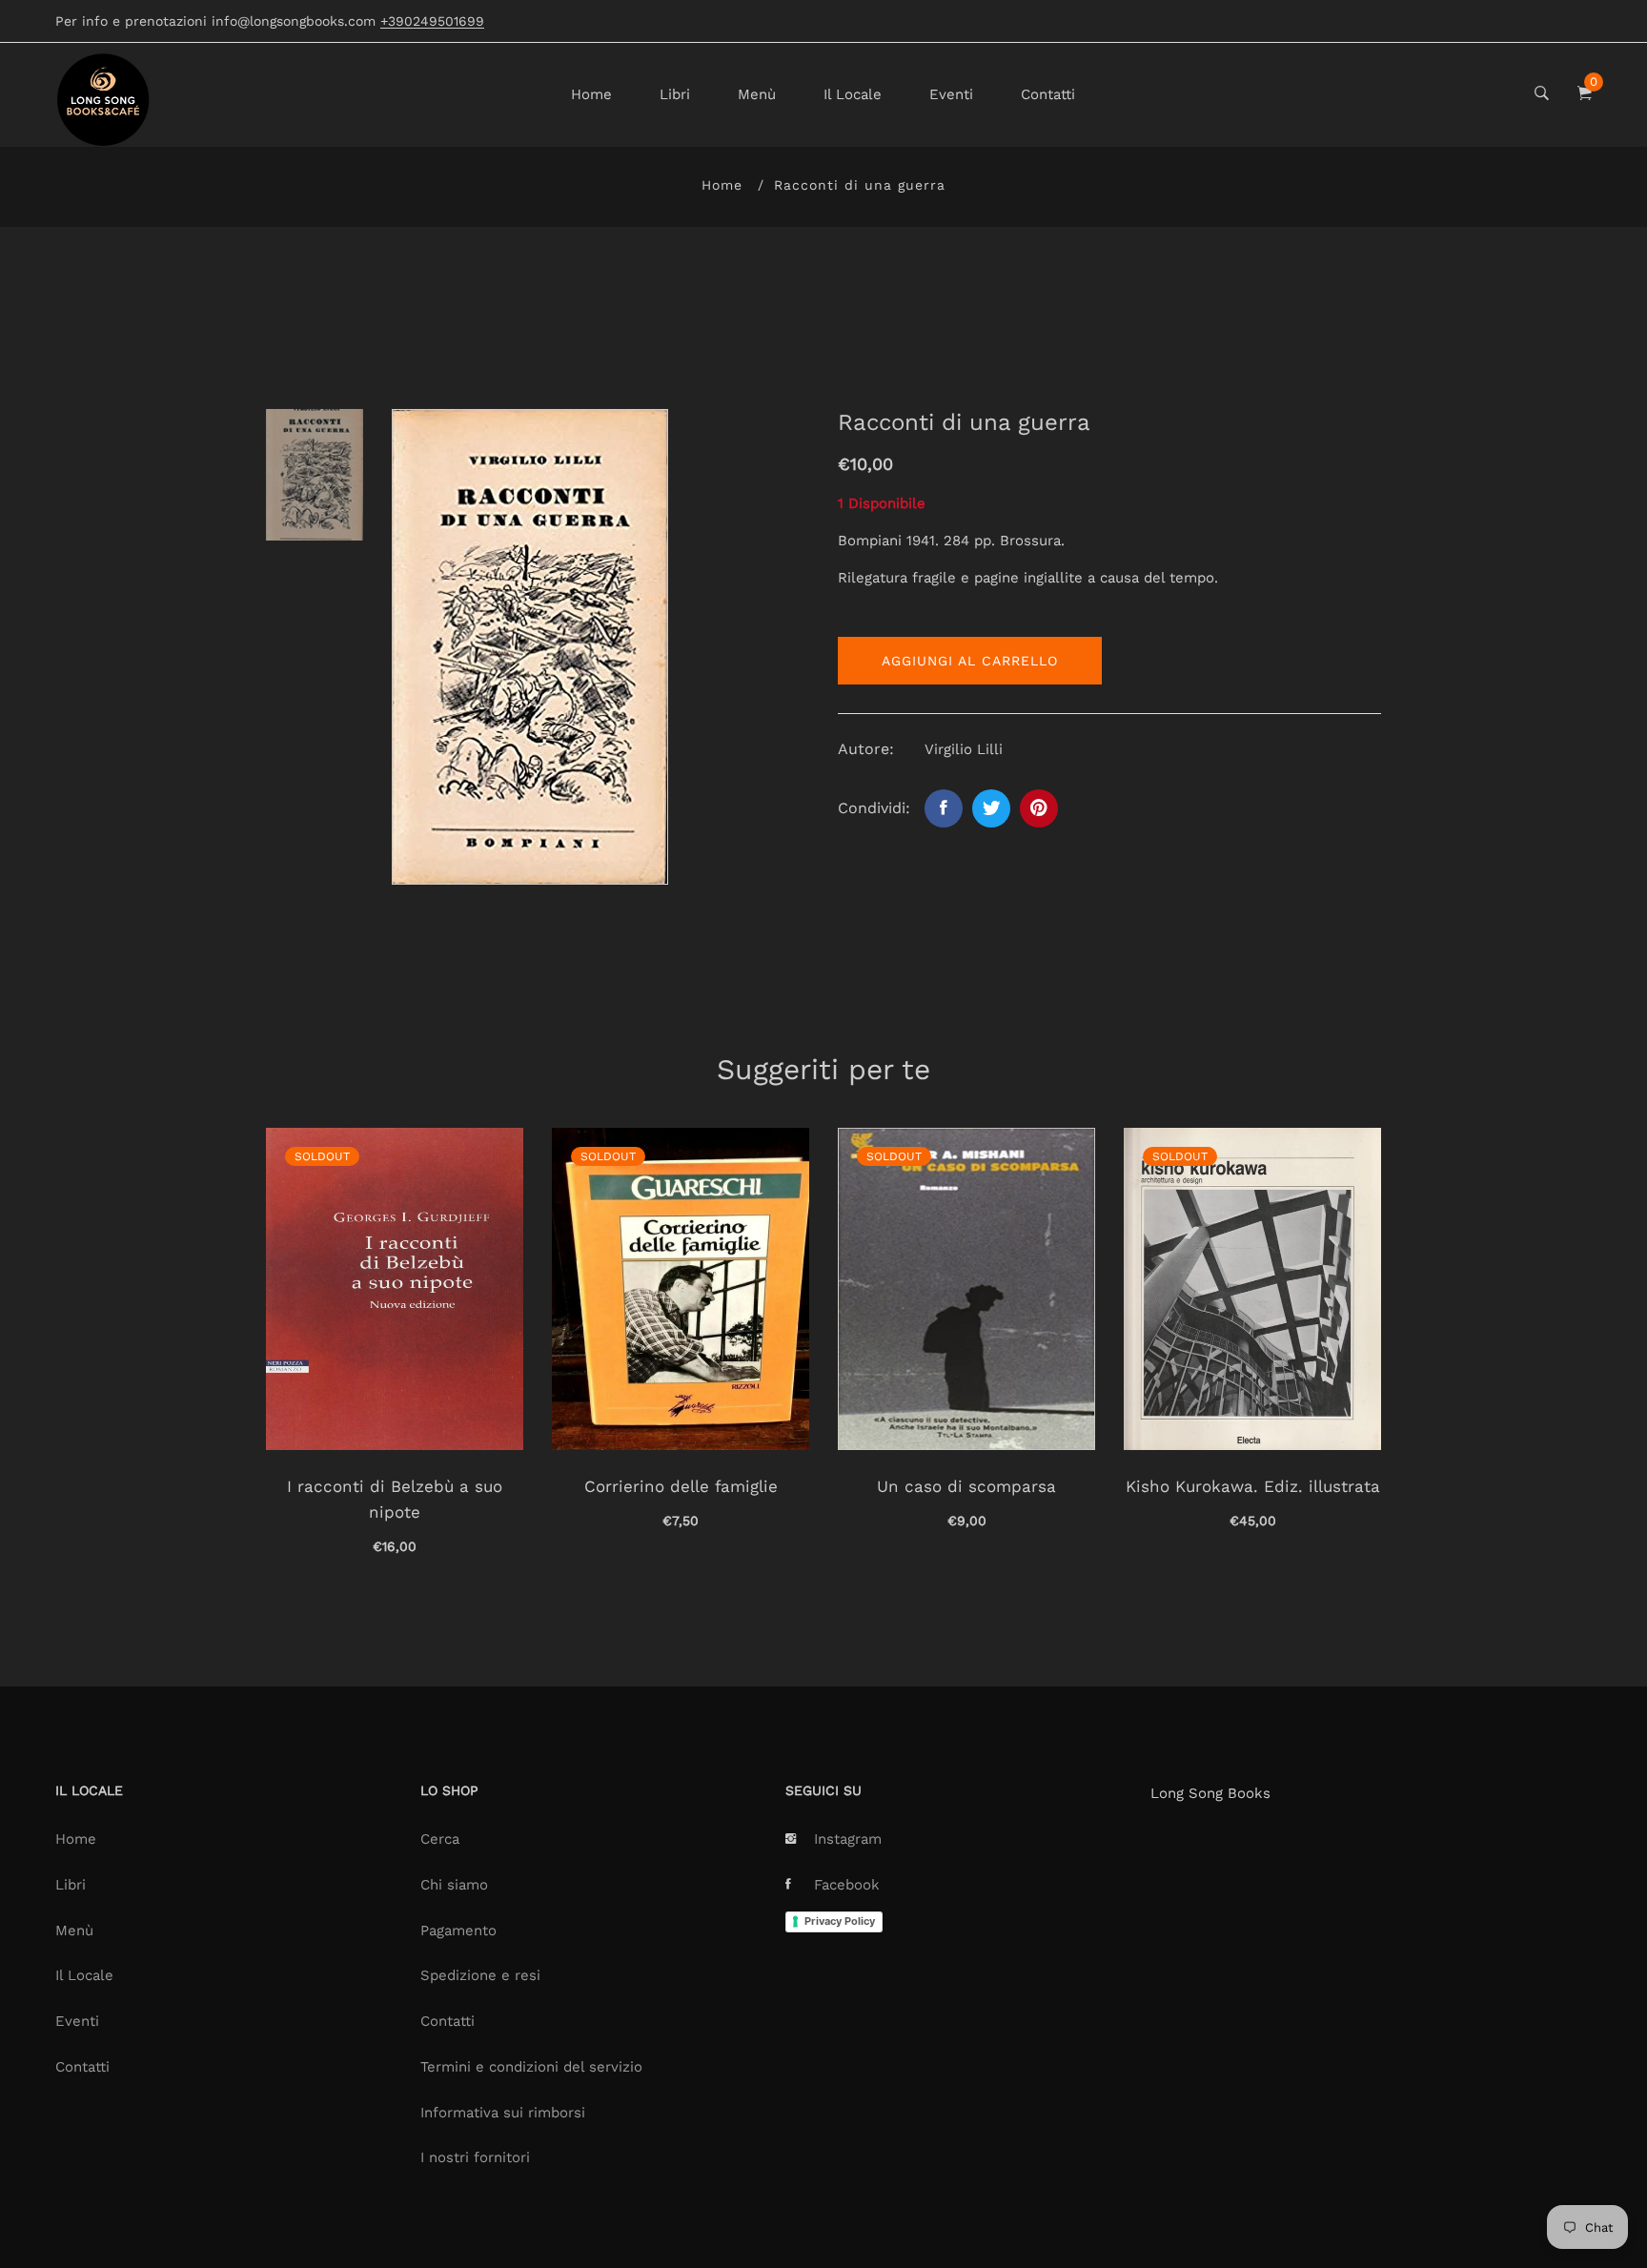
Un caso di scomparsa (966, 1486)
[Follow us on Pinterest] (1039, 808)
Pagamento (458, 1931)
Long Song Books (1210, 1793)
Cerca (440, 1839)
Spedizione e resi (480, 1975)
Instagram (848, 1839)
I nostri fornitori (475, 2157)
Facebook (847, 1885)
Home (591, 94)
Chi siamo (454, 1885)
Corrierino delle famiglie (681, 1486)
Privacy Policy (840, 1921)
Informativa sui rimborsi (503, 2113)
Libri (675, 94)
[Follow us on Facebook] (944, 808)
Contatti (1048, 94)
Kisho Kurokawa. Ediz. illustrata (1253, 1486)
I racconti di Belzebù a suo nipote (395, 1499)
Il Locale (853, 94)
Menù (757, 94)
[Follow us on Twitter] (991, 808)
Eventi (951, 94)
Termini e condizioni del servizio (531, 2067)
